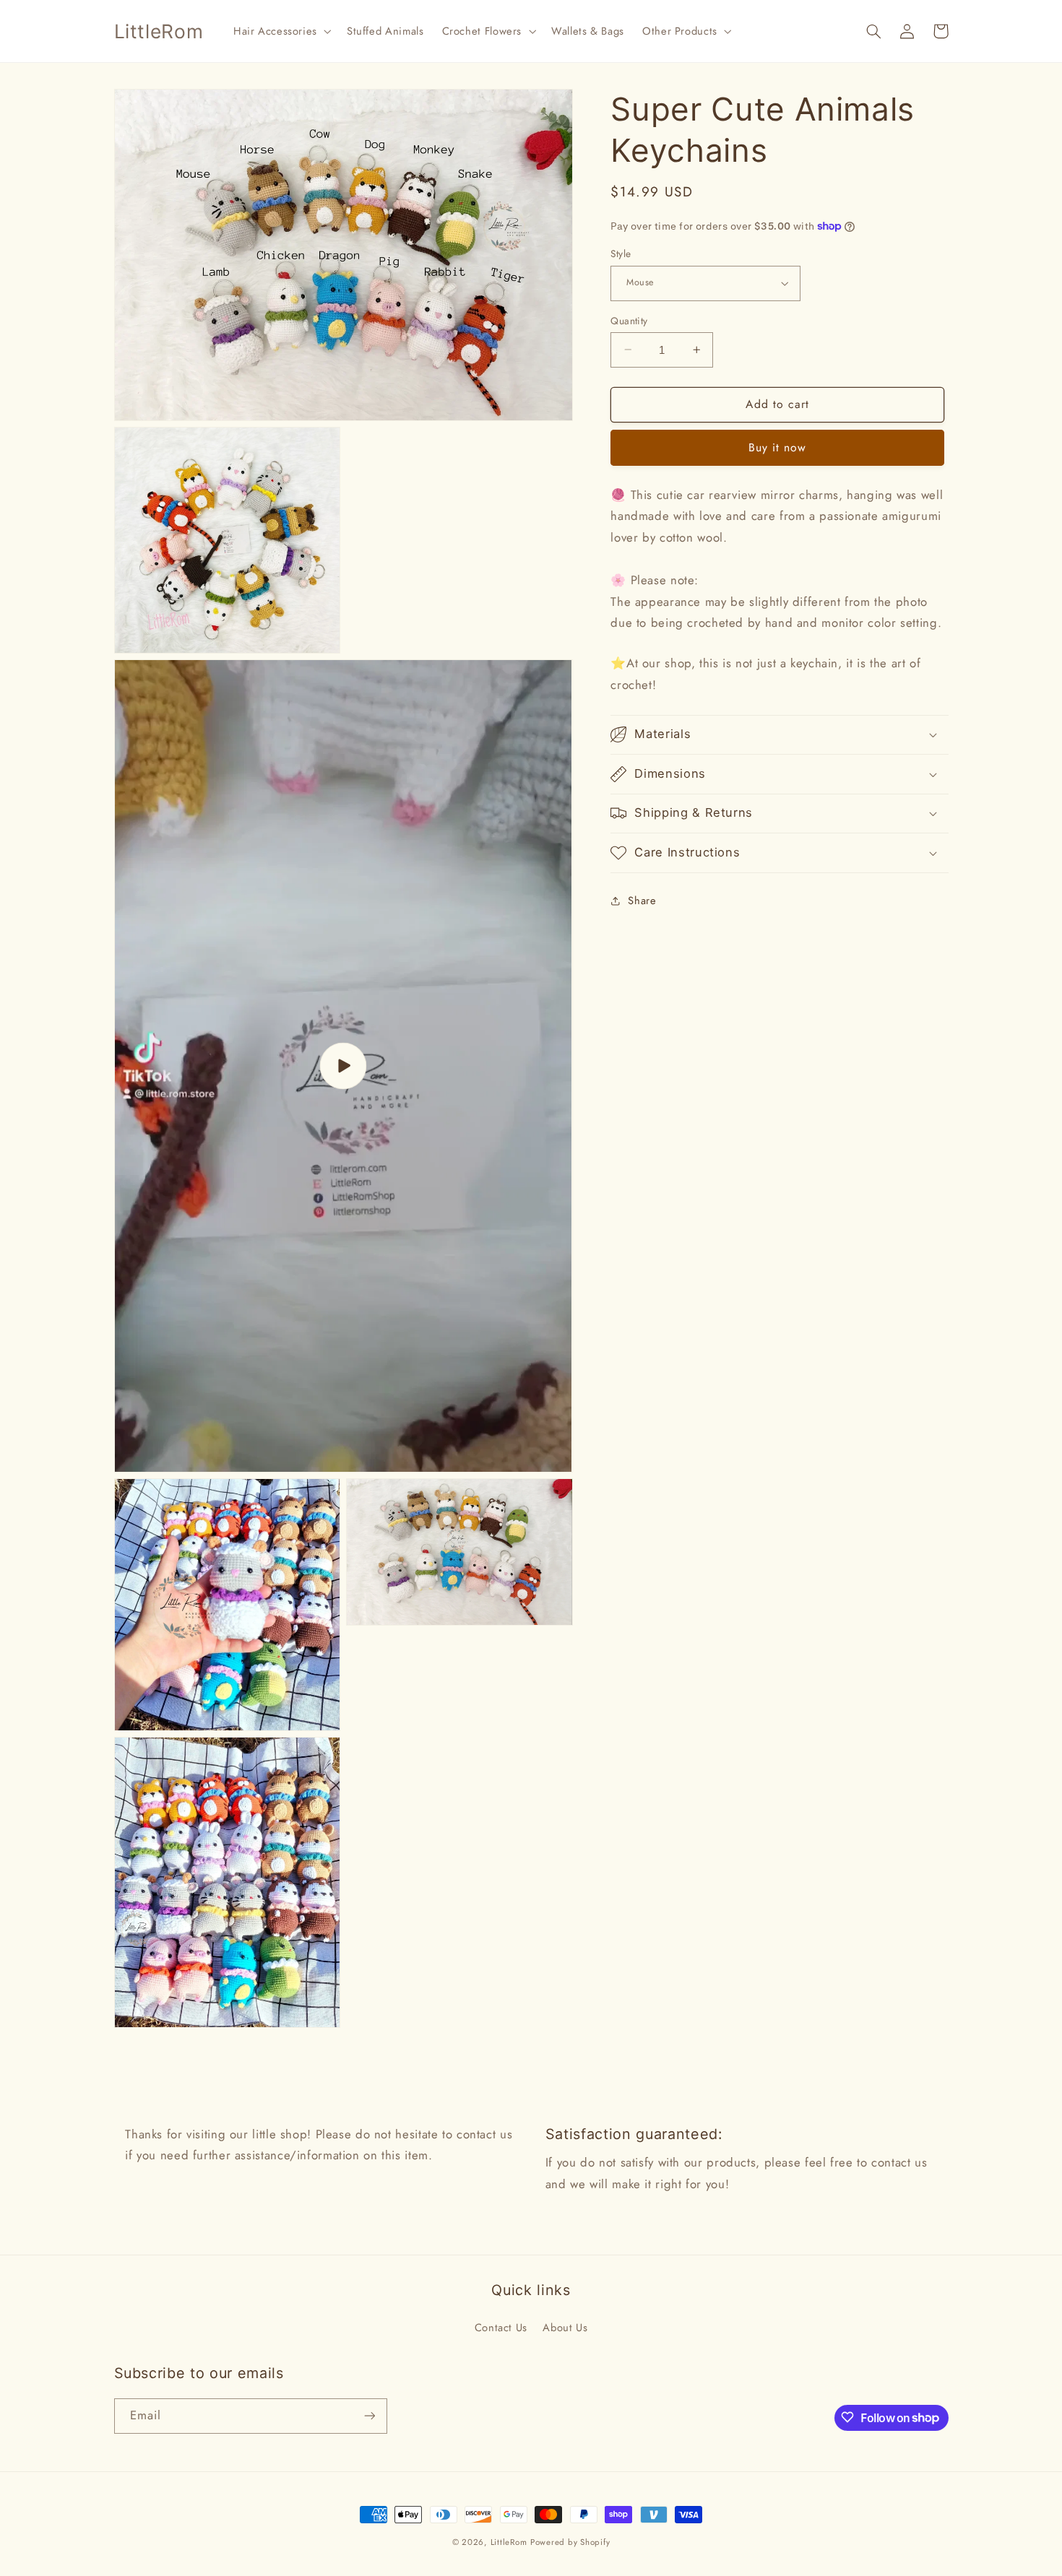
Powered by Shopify (570, 2542)
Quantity (629, 320)
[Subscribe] (369, 2415)
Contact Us (501, 2328)
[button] (281, 31)
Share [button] (642, 900)
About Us (565, 2328)
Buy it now (778, 447)
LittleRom (509, 2542)
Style (621, 253)
